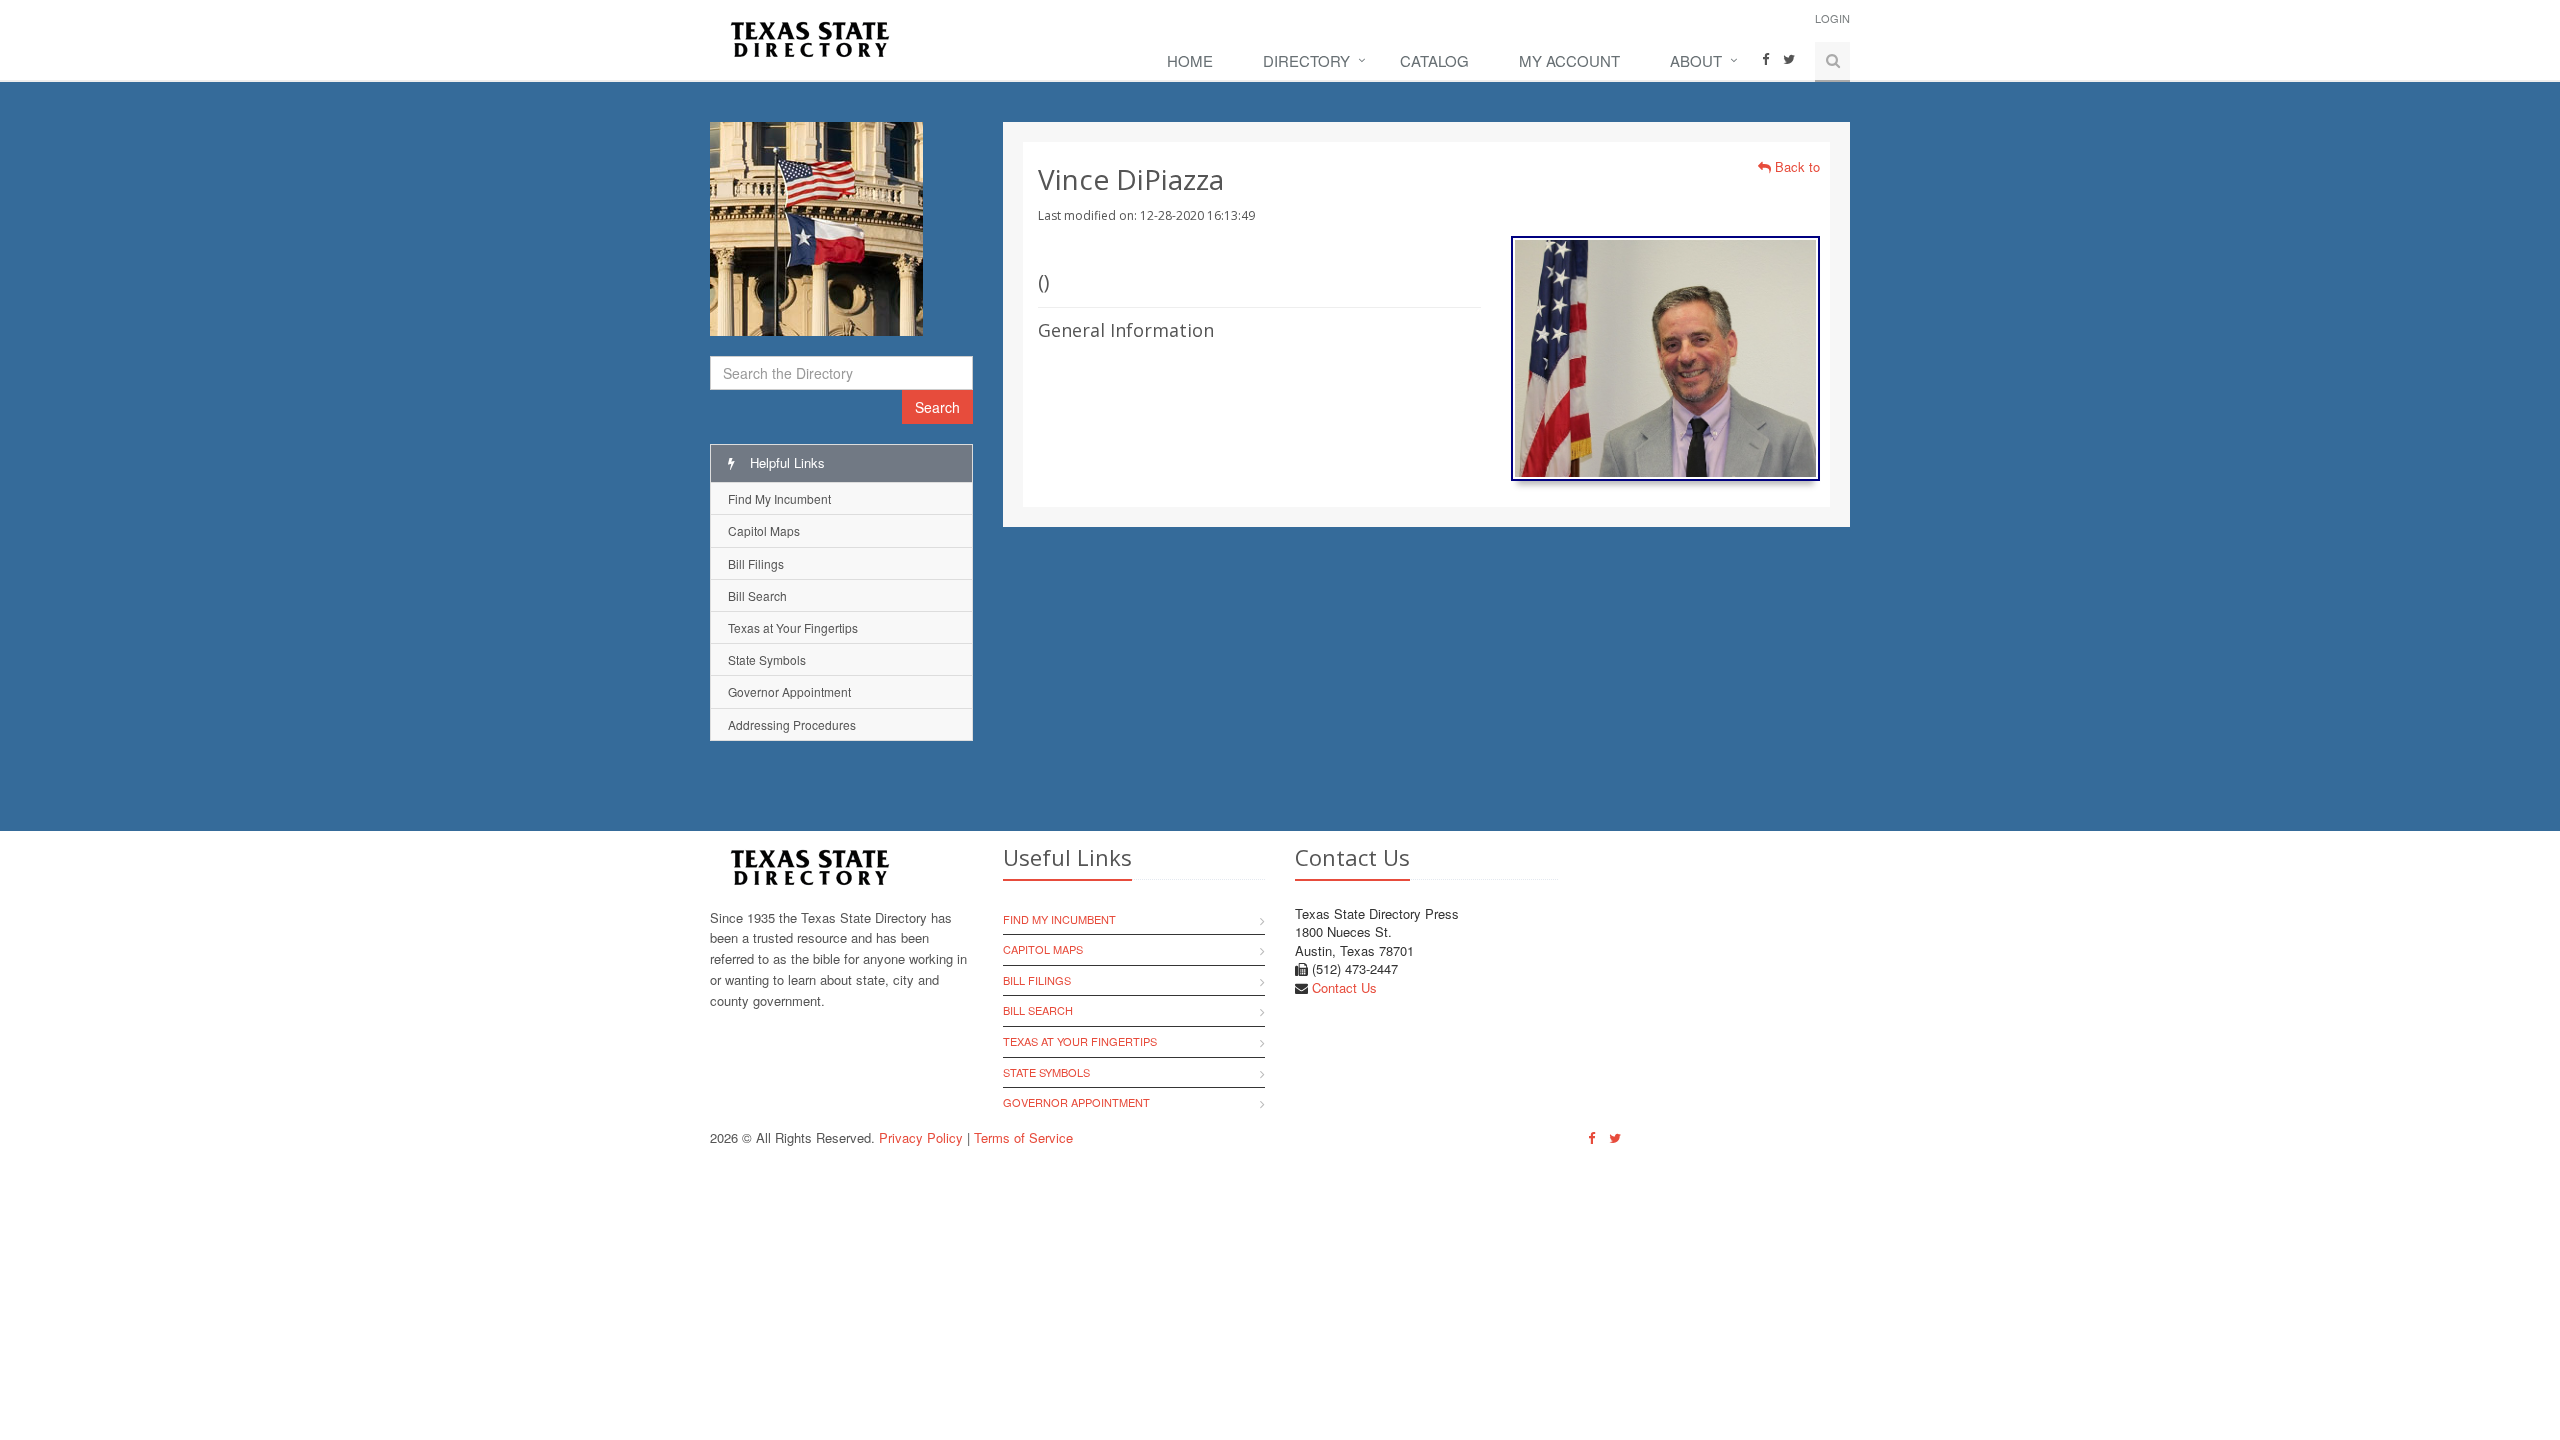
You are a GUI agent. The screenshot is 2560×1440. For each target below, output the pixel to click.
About (1696, 60)
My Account (1569, 60)
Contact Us (1344, 987)
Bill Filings (756, 563)
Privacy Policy (921, 1137)
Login (1832, 18)
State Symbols (767, 659)
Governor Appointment (789, 691)
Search (937, 407)
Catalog (1434, 60)
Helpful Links (785, 462)
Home (1190, 60)
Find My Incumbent (779, 498)
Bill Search (757, 595)
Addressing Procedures (792, 724)
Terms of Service (1023, 1137)
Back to (1795, 166)
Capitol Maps (764, 530)
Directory (1306, 60)
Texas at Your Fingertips (793, 627)
